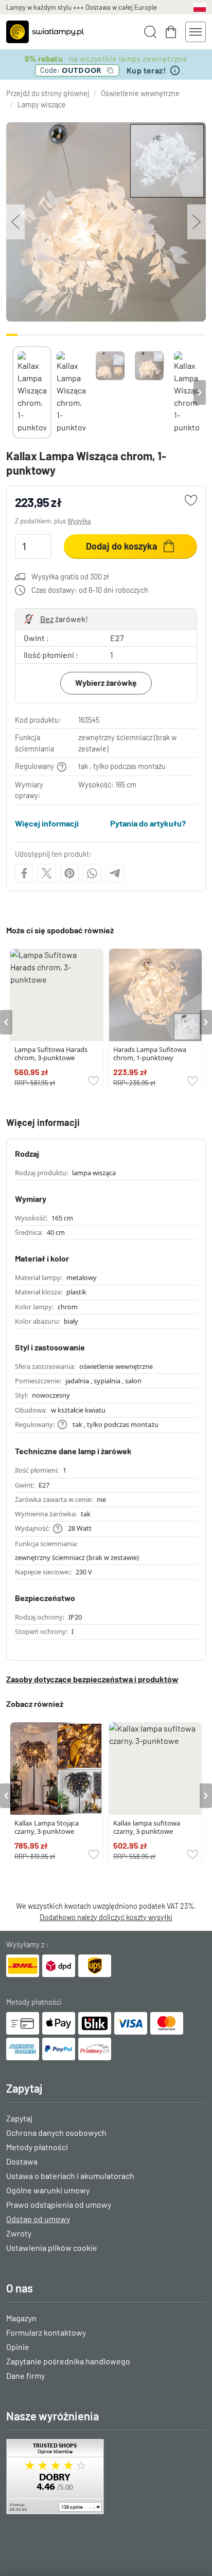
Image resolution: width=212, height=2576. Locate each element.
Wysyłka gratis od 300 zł (70, 577)
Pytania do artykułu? (148, 823)
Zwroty (19, 2233)
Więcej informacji (47, 823)
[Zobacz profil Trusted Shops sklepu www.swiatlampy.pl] (106, 2477)
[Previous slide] (12, 392)
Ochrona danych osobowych (56, 2132)
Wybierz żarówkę (106, 682)
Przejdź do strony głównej (48, 93)
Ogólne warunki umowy (48, 2190)
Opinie (18, 2347)
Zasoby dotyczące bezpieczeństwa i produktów (92, 1679)
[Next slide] (200, 392)
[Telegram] (115, 873)
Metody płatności (37, 2147)
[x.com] (47, 873)
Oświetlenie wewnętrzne (140, 93)
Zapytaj (19, 2118)
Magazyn (21, 2318)
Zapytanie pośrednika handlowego (68, 2361)
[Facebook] (24, 873)
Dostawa (22, 2161)
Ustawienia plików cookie (52, 2248)
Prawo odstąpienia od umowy (59, 2204)
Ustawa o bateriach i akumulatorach (70, 2176)
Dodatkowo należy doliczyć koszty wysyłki (106, 1917)
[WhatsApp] (92, 873)
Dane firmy (25, 2375)
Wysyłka (79, 521)
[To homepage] (45, 32)
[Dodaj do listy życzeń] (191, 500)
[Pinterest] (69, 873)
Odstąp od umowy (38, 2219)
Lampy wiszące (42, 105)
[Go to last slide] (6, 1022)
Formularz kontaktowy (46, 2332)
